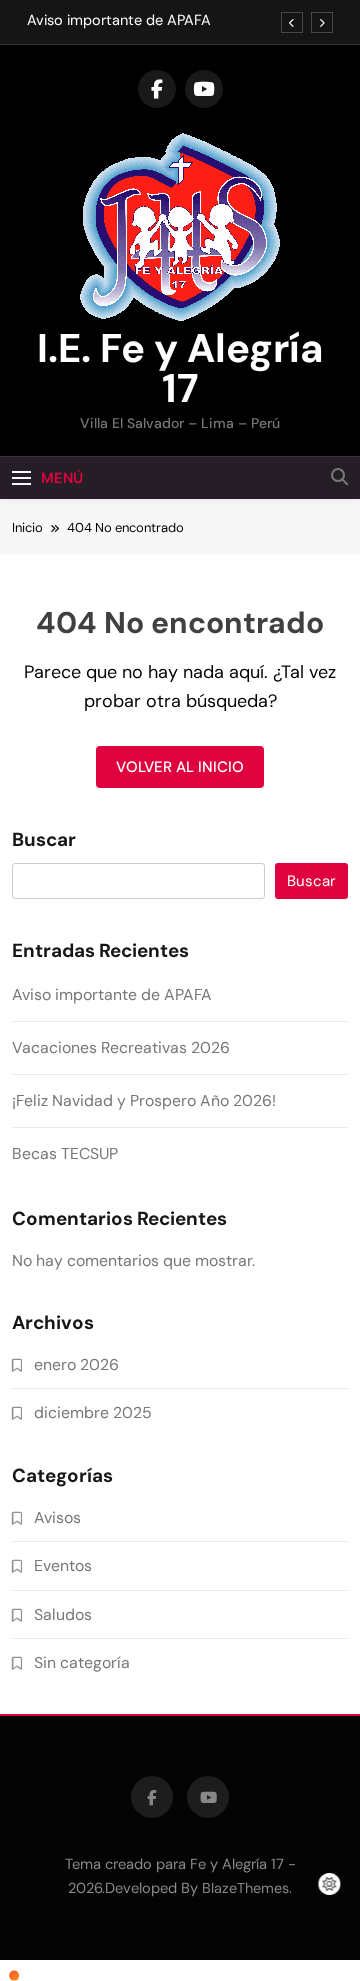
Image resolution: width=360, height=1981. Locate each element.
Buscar (44, 840)
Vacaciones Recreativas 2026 (121, 1047)
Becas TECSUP (65, 1153)
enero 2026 (76, 1364)
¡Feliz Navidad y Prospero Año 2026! (144, 1100)
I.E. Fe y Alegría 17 (180, 368)
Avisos (57, 1517)
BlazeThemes (245, 1888)
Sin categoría (82, 1662)
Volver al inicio (180, 767)
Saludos (63, 1614)
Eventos (63, 1565)
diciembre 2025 (93, 1412)
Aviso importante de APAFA (119, 21)
